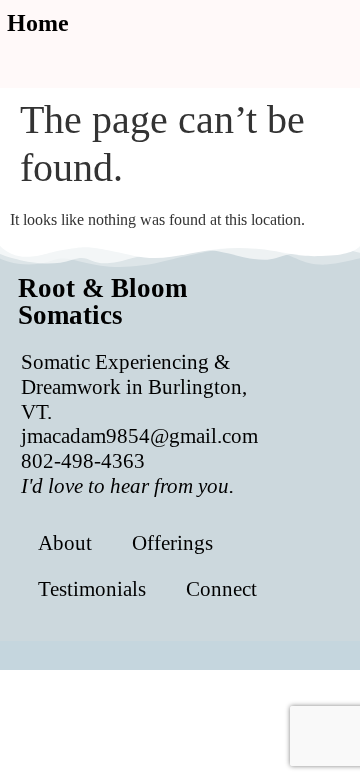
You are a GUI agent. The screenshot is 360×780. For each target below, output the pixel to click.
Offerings (172, 542)
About (65, 542)
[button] (126, 57)
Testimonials (92, 588)
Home (38, 23)
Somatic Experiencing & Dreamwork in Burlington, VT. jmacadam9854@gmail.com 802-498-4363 (139, 424)
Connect (221, 588)
